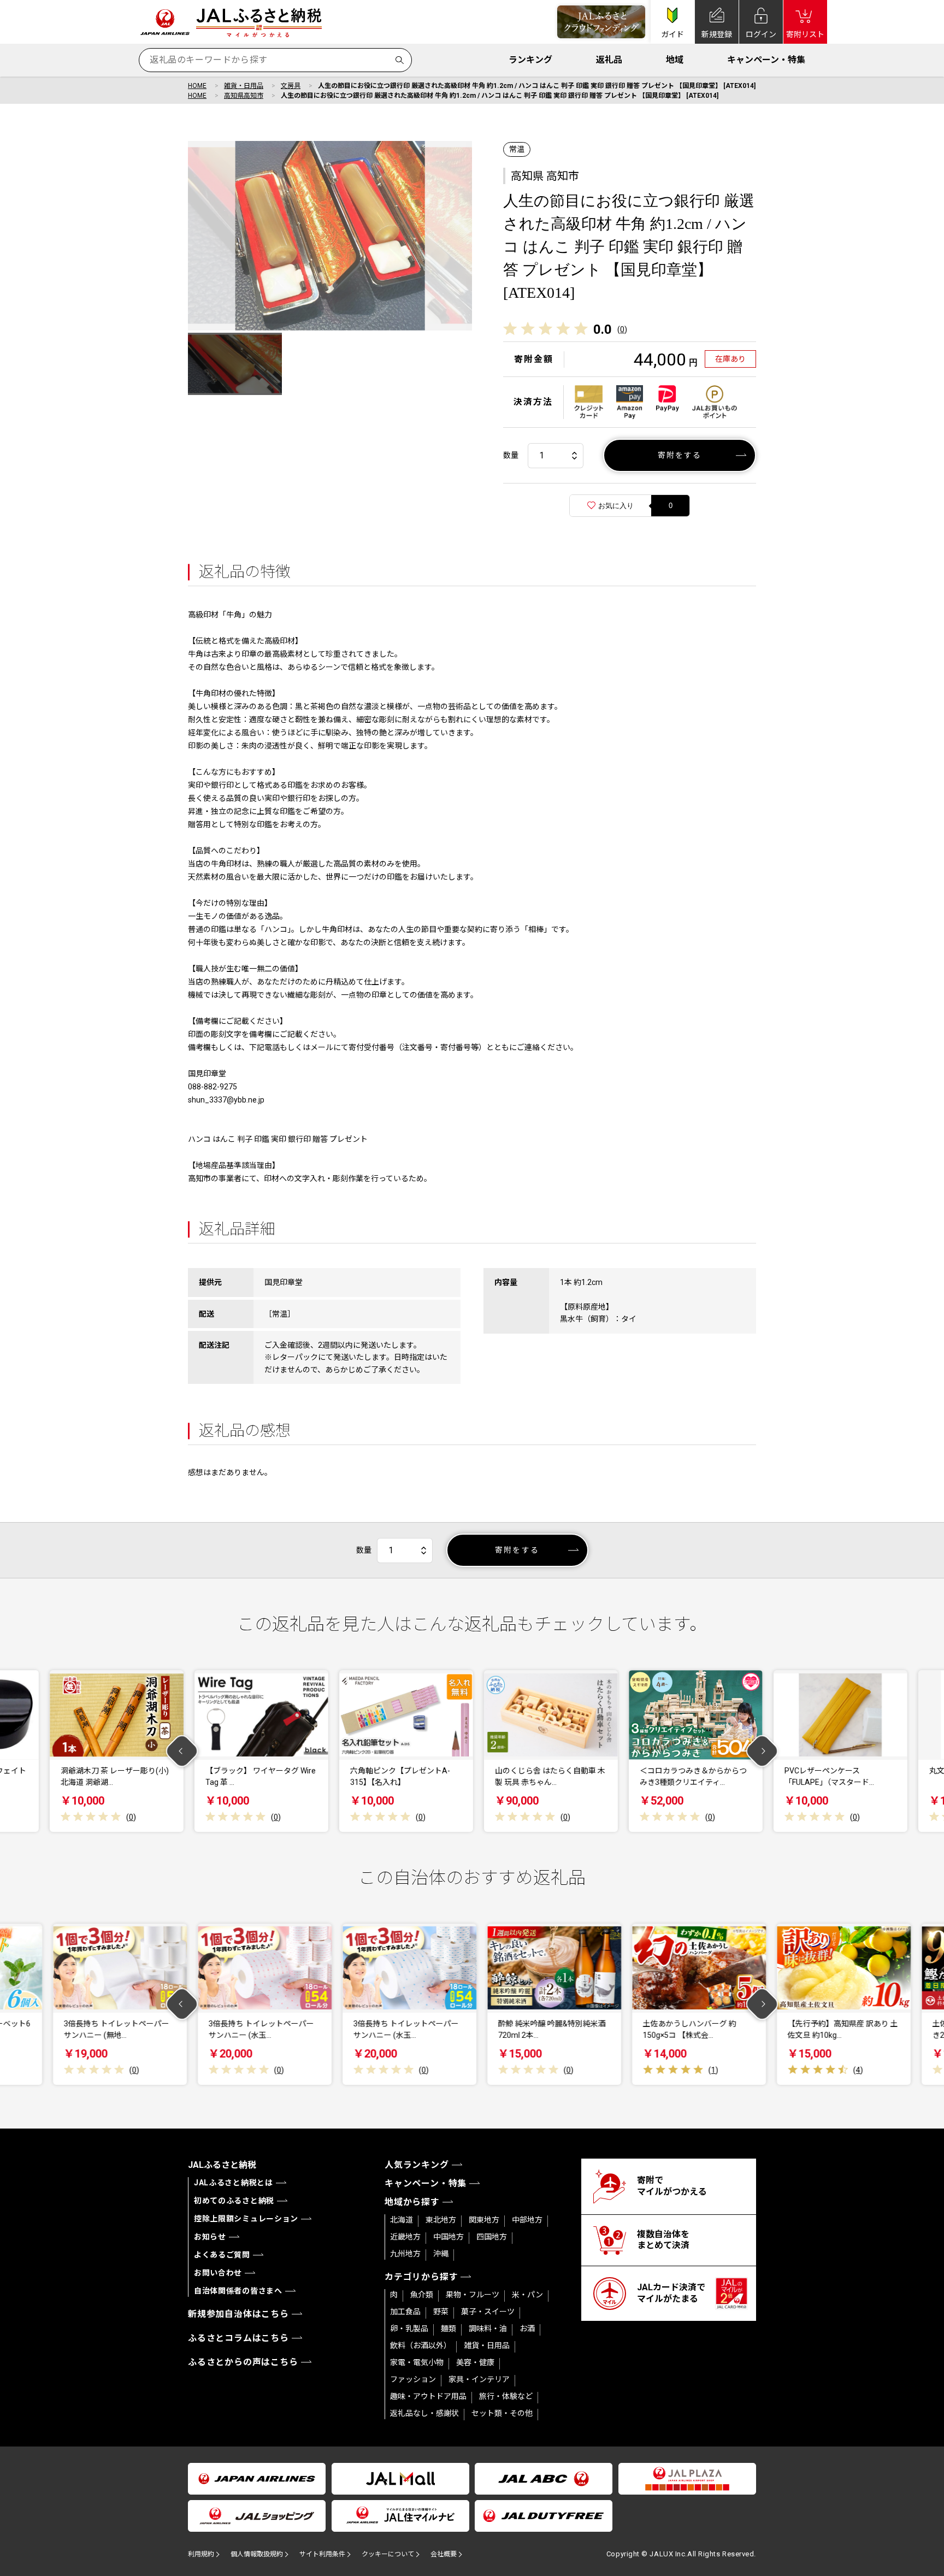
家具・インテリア (479, 2379)
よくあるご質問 (222, 2255)
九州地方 (405, 2254)
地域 (675, 60)
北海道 (402, 2220)
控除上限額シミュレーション (246, 2219)
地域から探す (412, 2202)
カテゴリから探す (421, 2277)
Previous (182, 1751)
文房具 (291, 86)
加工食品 (405, 2312)
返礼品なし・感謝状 (424, 2413)
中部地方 (527, 2220)
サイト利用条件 (322, 2554)
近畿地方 (405, 2237)
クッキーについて (388, 2554)
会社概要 (444, 2554)
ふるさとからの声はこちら (243, 2362)
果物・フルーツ (473, 2295)
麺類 (449, 2329)
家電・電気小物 (417, 2362)
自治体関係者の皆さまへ (238, 2291)
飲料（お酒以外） (421, 2345)
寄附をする (680, 455)
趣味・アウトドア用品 (428, 2396)
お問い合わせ (218, 2273)
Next (762, 1751)
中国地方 (449, 2237)
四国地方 (492, 2237)
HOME (197, 86)
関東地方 (484, 2220)
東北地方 (441, 2220)
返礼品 (609, 60)
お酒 (527, 2329)
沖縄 (441, 2254)
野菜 (441, 2312)
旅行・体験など (506, 2396)
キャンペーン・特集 (766, 60)
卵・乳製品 (409, 2329)
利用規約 (201, 2554)
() (622, 329)
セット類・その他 (502, 2413)
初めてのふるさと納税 (234, 2201)
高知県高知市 (244, 96)
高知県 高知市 (545, 176)
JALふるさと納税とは (234, 2183)
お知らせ (210, 2237)
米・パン (527, 2295)
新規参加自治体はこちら (238, 2314)
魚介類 (422, 2295)
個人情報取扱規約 (257, 2554)
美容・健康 (475, 2362)
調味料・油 (488, 2329)
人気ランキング (417, 2165)
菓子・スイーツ (488, 2312)
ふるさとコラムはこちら (238, 2338)
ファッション (413, 2379)
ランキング (530, 60)
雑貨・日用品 (244, 86)
